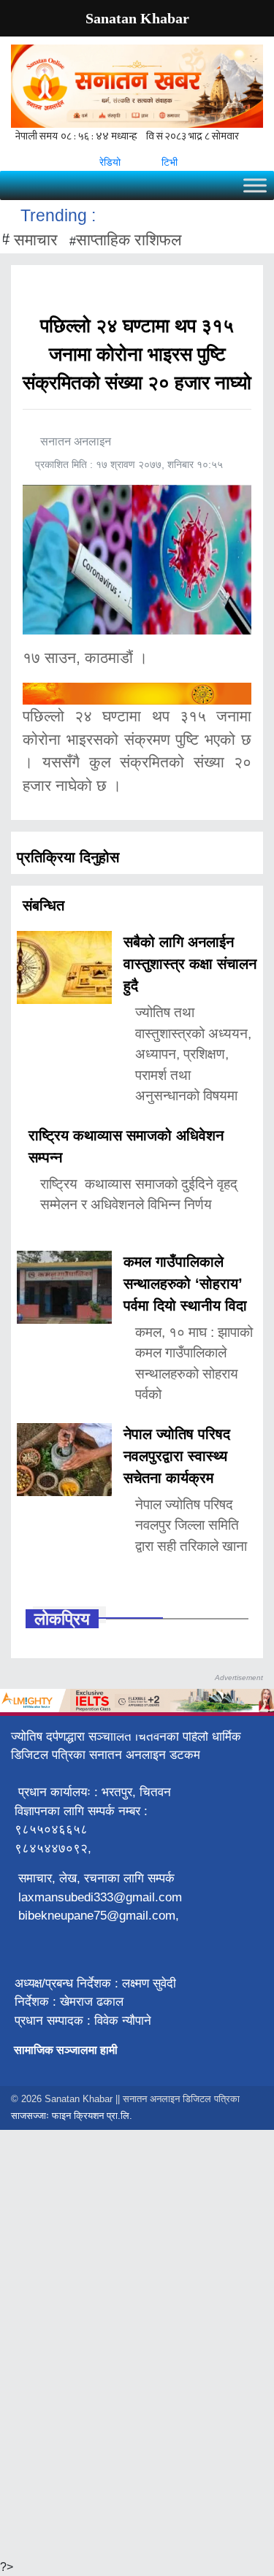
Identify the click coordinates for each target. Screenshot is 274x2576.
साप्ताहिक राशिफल (129, 240)
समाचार (36, 240)
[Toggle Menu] (255, 185)
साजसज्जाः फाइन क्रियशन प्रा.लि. (72, 2116)
